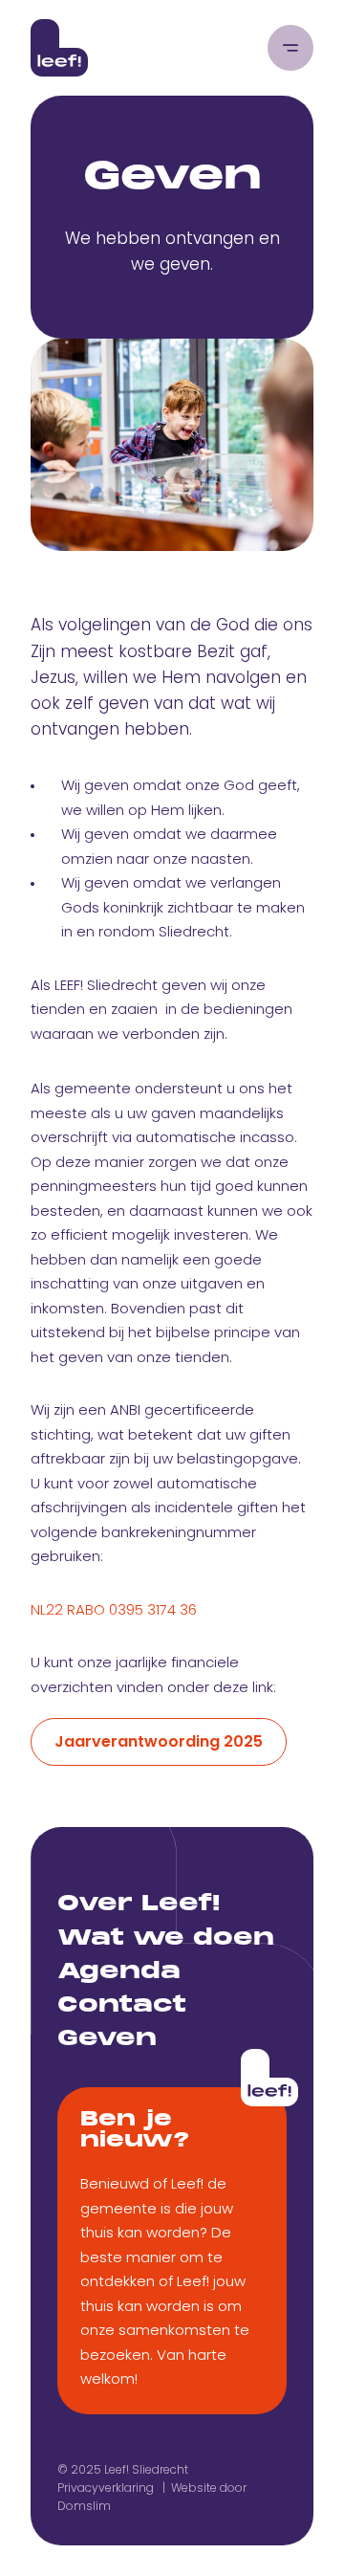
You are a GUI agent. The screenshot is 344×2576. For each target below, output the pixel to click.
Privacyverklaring (106, 2488)
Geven (107, 2039)
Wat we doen (166, 1939)
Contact (122, 2006)
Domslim (84, 2506)
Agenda (119, 1972)
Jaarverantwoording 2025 (159, 1741)
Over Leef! (139, 1904)
